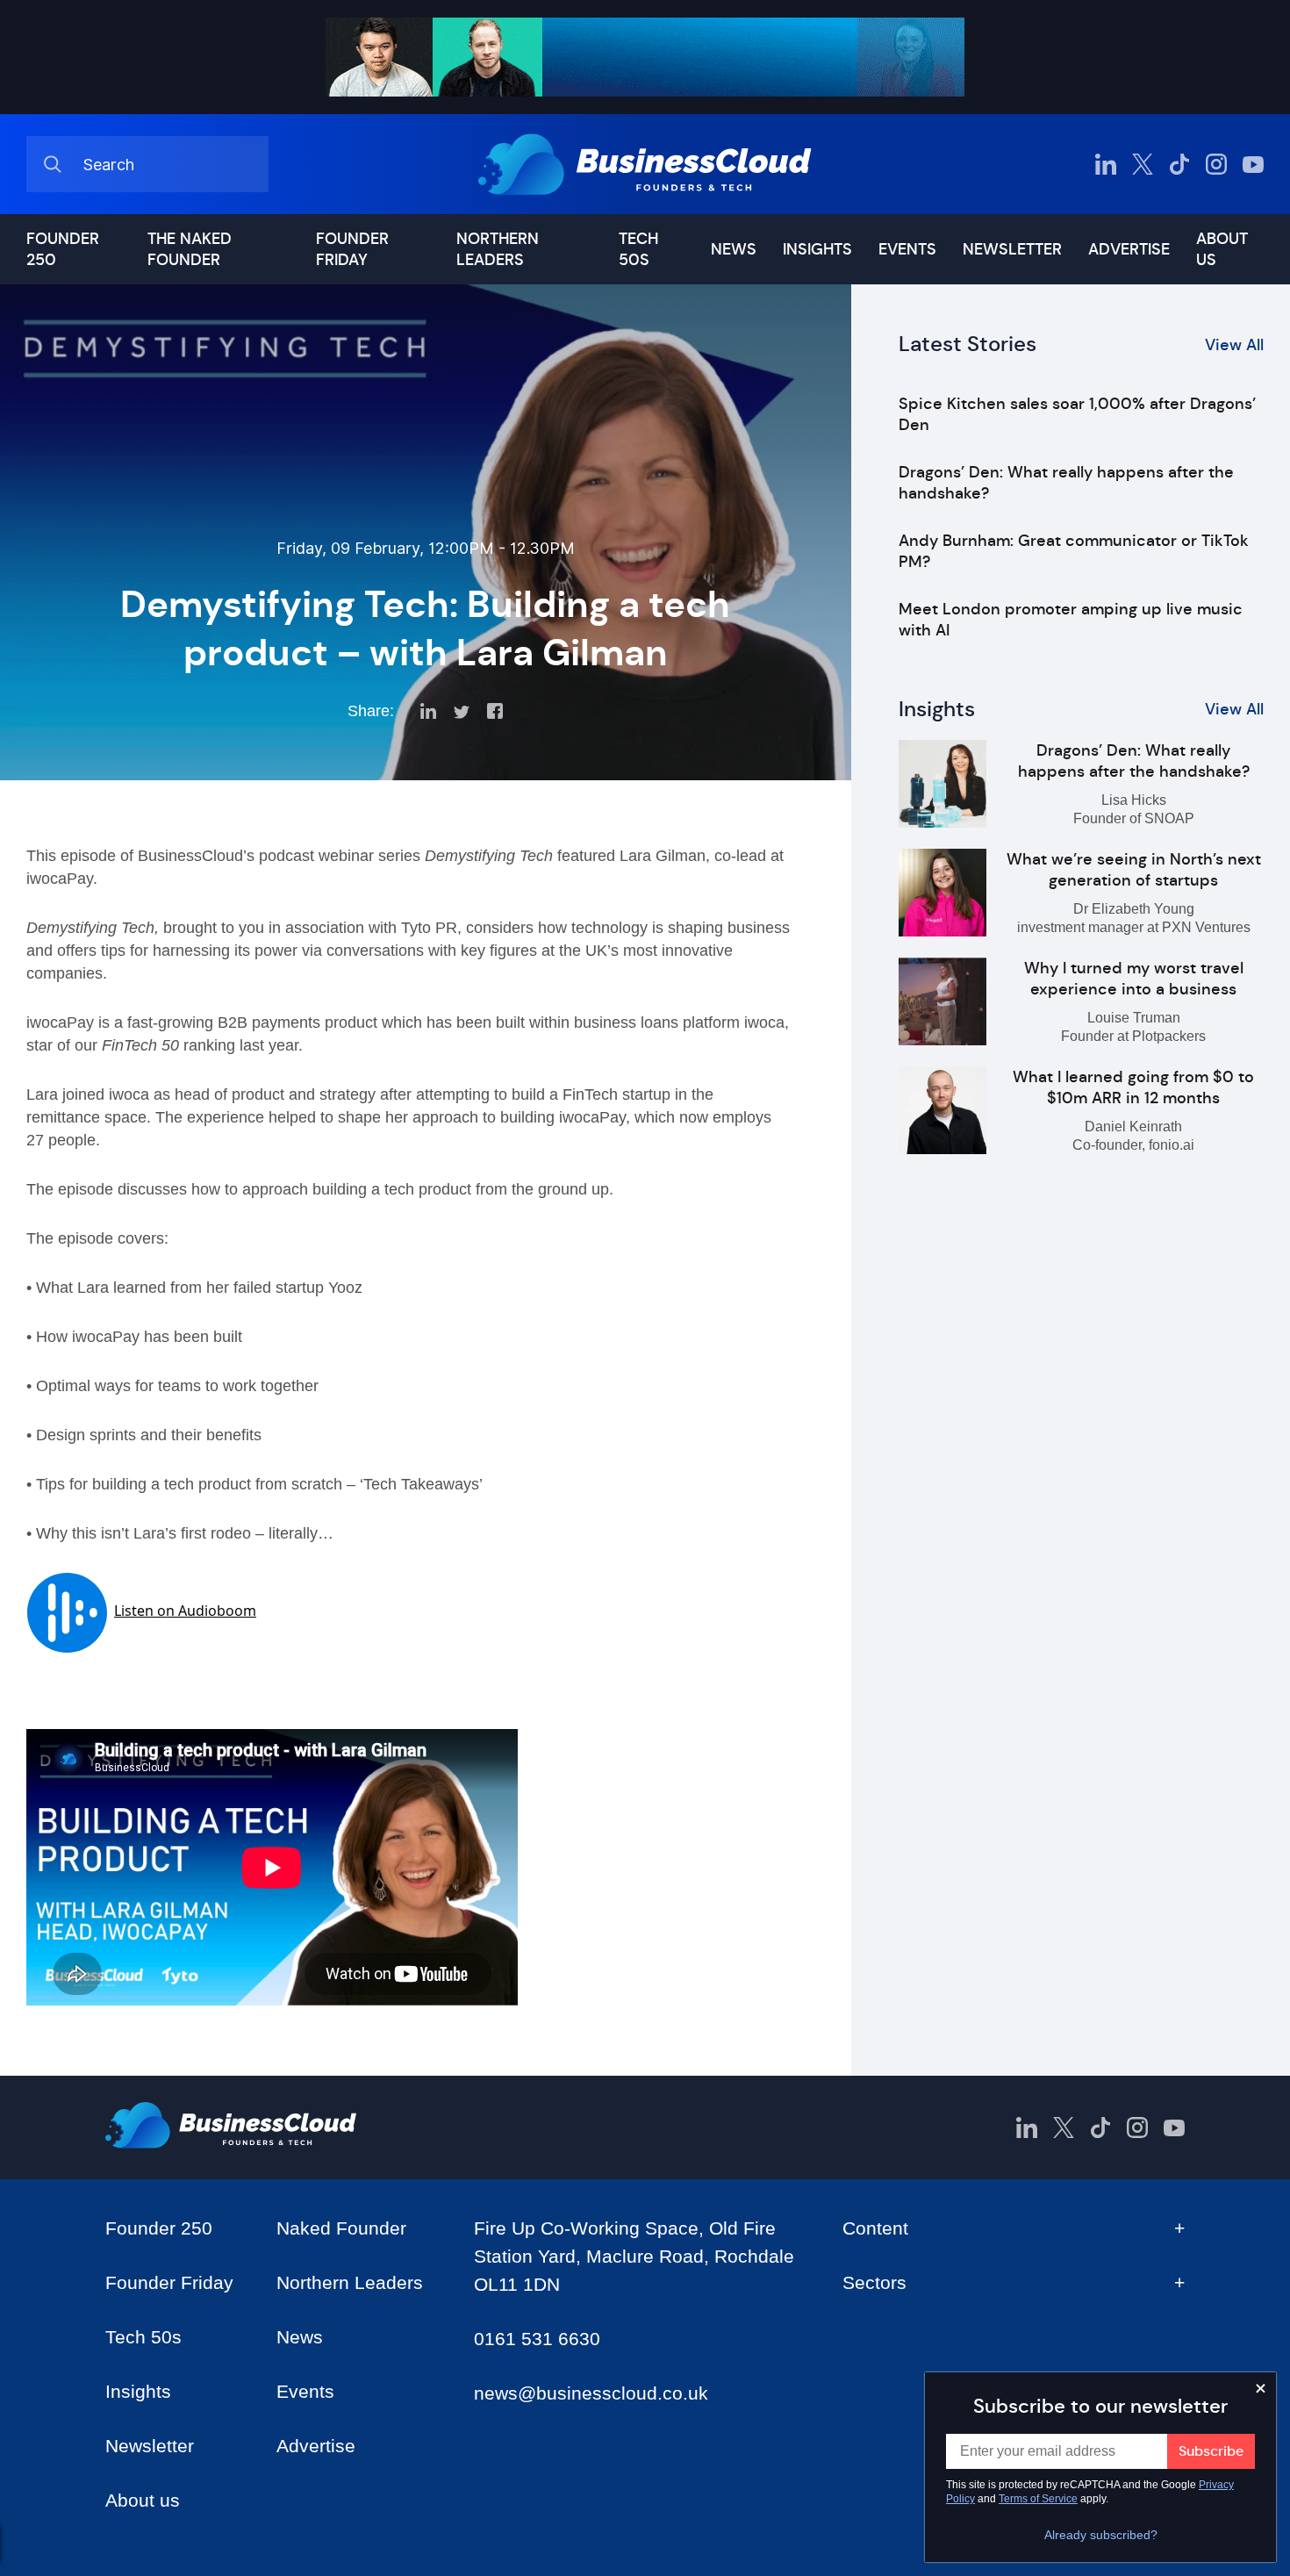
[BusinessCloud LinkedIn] (1106, 164)
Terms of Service (1038, 2499)
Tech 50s (638, 249)
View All (1234, 345)
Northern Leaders (498, 249)
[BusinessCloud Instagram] (1216, 164)
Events (907, 249)
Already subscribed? (1101, 2535)
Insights (817, 249)
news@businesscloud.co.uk (591, 2393)
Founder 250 (63, 249)
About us (1222, 249)
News (734, 249)
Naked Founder (341, 2228)
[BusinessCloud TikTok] (1179, 164)
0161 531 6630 (537, 2339)
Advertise (1129, 249)
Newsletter (1012, 249)
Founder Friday (352, 249)
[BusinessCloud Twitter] (1143, 164)
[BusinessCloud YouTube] (1253, 164)
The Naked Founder (190, 249)
